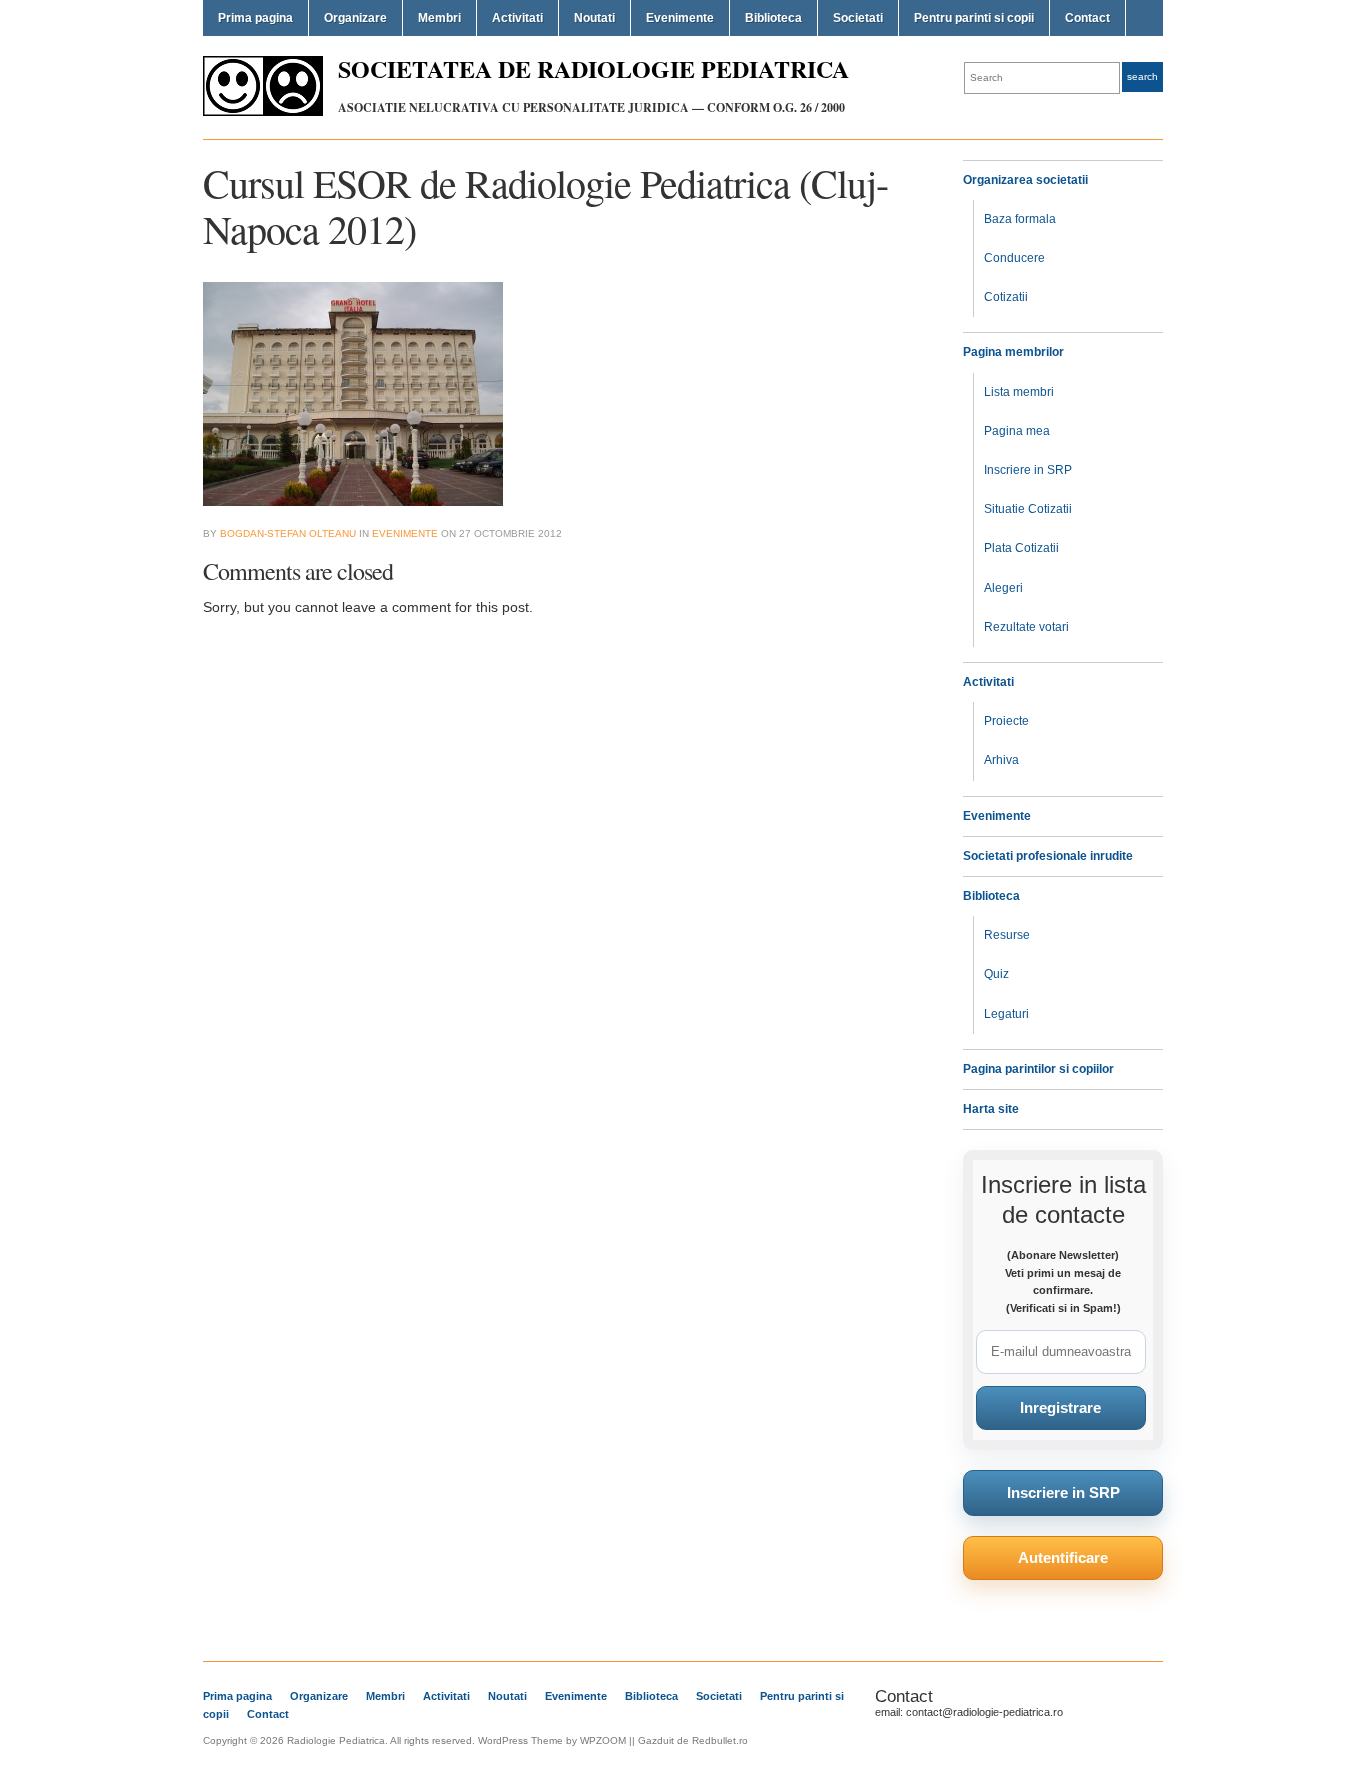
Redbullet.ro (720, 1740)
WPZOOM (603, 1740)
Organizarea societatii (1025, 180)
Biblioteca (773, 18)
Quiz (996, 974)
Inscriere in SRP (1028, 470)
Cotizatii (1006, 297)
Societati (858, 18)
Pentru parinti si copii (974, 18)
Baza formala (1020, 219)
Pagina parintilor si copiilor (1038, 1069)
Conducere (1014, 258)
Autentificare (1063, 1557)
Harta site (991, 1109)
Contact (1087, 18)
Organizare (355, 18)
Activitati (517, 18)
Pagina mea (1017, 431)
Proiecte (1006, 721)
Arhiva (1001, 760)
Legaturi (1006, 1014)
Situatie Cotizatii (1028, 509)
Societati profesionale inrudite (1048, 856)
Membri (439, 18)
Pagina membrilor (1013, 352)
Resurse (1007, 935)
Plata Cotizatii (1021, 548)
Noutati (594, 18)
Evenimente (680, 18)
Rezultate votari (1026, 627)
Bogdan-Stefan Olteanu (288, 533)
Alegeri (1003, 588)
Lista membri (1019, 392)
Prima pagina (255, 18)
